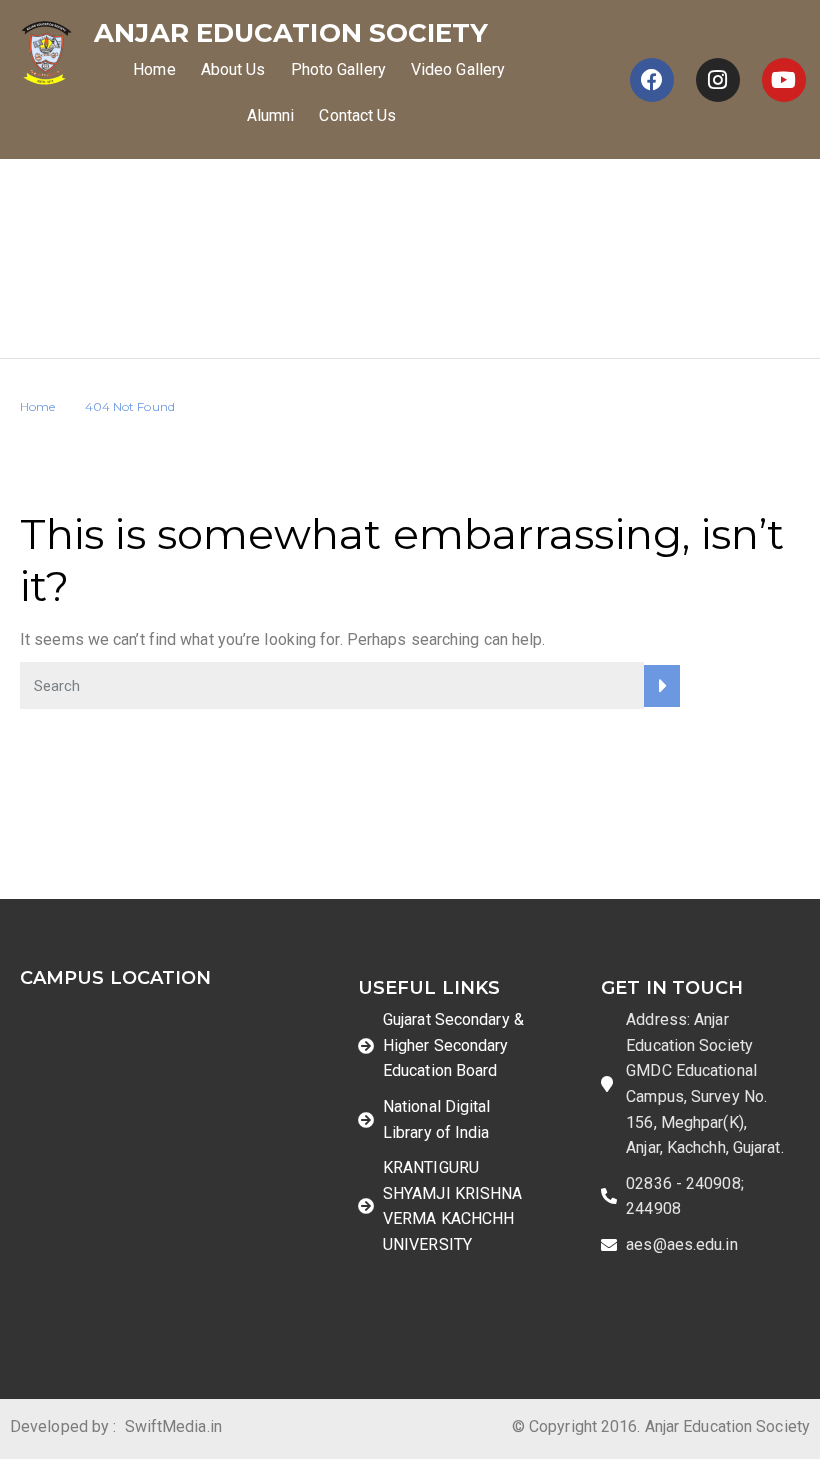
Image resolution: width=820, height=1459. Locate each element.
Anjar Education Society (291, 33)
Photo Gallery (338, 69)
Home (154, 69)
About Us (233, 69)
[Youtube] (784, 80)
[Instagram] (718, 80)
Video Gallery (458, 69)
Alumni (271, 115)
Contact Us (357, 115)
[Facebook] (652, 80)
